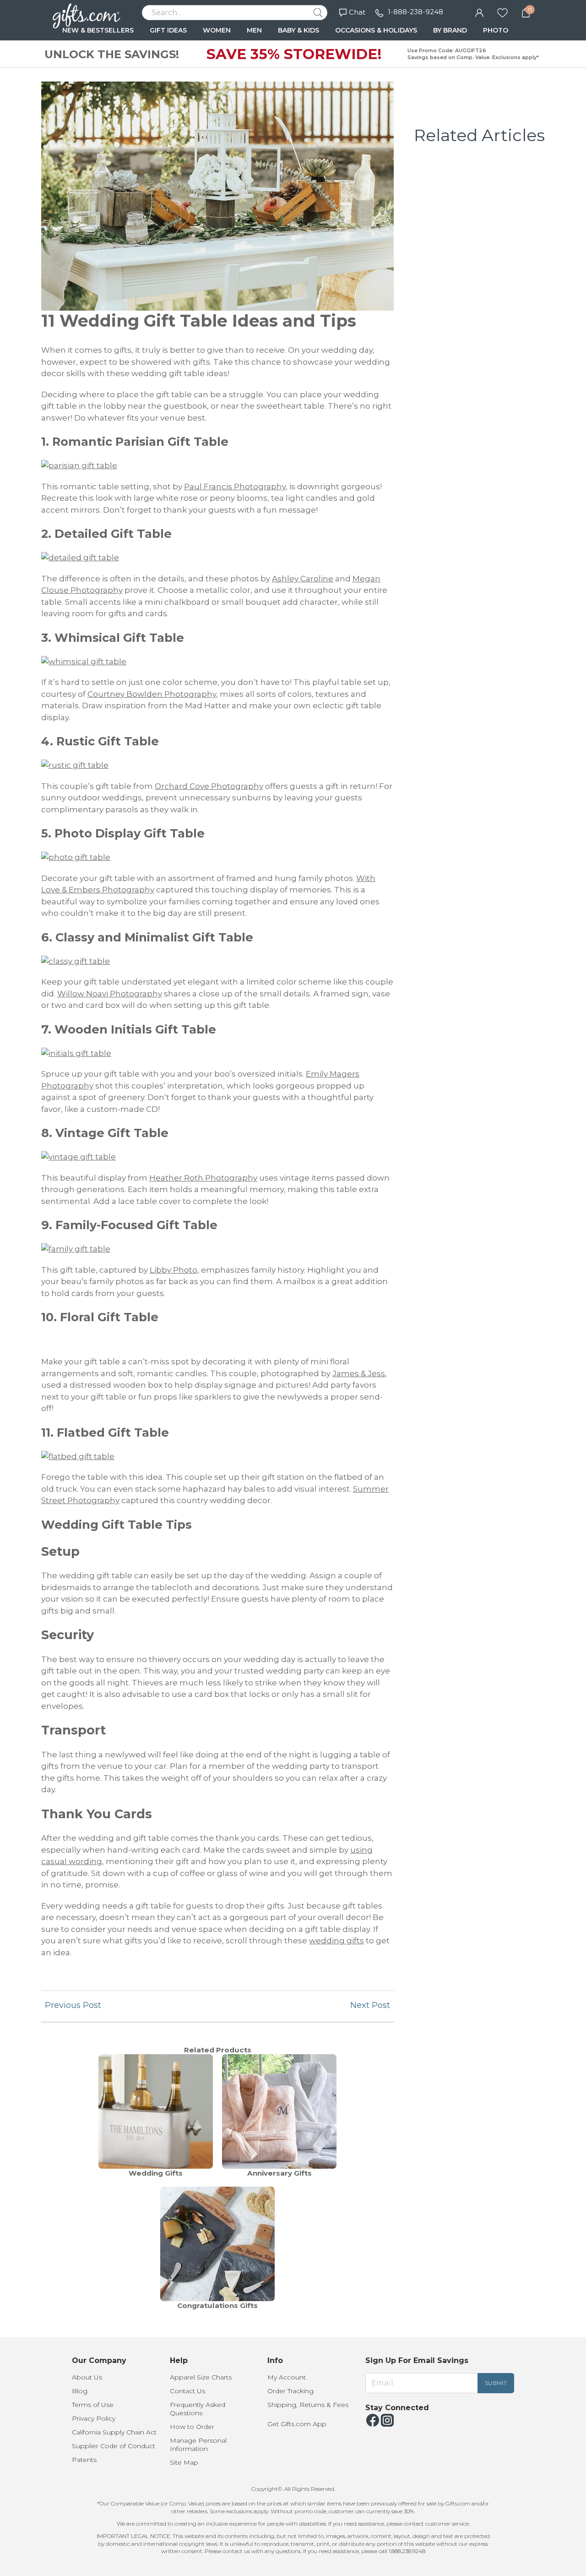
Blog (80, 2391)
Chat (357, 12)
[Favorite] (502, 12)
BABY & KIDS (298, 30)
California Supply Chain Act (114, 2432)
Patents (84, 2460)
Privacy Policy (94, 2418)
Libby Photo (174, 1270)
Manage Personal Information (198, 2445)
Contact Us (187, 2391)
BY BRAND (450, 30)
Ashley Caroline (303, 579)
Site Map (184, 2462)
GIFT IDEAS (168, 30)
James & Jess (359, 1373)
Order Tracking (290, 2391)
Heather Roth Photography (203, 1178)
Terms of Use (93, 2405)
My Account (287, 2377)
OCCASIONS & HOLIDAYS (376, 30)
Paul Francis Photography (235, 487)
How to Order (192, 2427)
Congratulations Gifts (217, 2305)
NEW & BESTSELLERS (98, 30)
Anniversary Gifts (279, 2173)
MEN (254, 30)
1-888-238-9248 (415, 12)
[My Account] (479, 12)
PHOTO (496, 30)
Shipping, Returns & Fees (308, 2405)
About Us (87, 2377)
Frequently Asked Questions (198, 2409)
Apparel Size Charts (201, 2377)
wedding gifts (336, 1941)
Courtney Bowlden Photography (152, 694)
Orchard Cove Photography (209, 786)
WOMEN (217, 30)
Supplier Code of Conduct (114, 2446)
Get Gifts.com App (297, 2424)
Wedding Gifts (156, 2173)
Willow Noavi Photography (110, 994)
